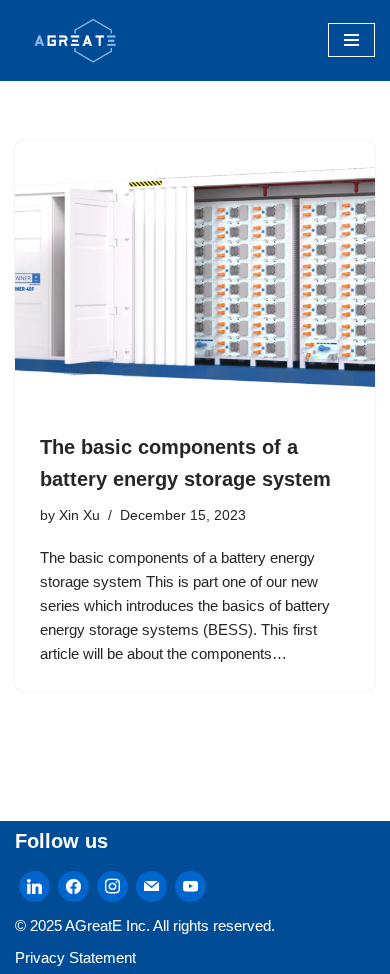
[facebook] (73, 885)
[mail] (151, 885)
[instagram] (112, 885)
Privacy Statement (75, 957)
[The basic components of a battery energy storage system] (195, 276)
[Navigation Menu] (351, 40)
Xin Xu (79, 515)
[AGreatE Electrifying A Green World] (75, 40)
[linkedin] (34, 885)
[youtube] (190, 885)
